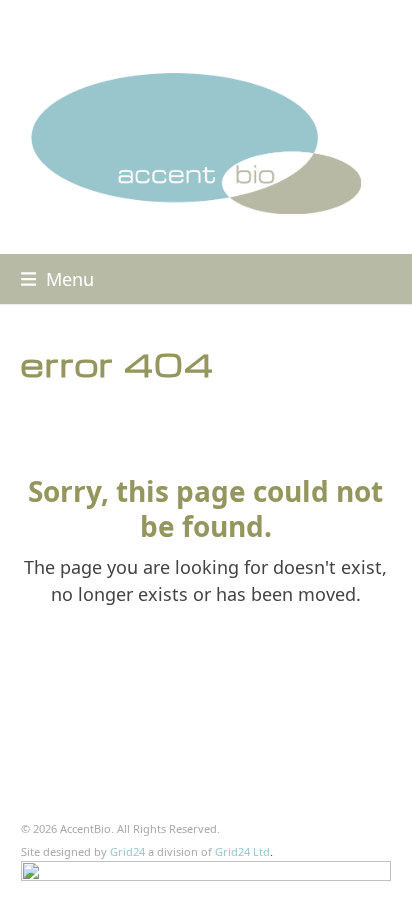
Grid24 (127, 851)
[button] (58, 279)
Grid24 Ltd (242, 851)
